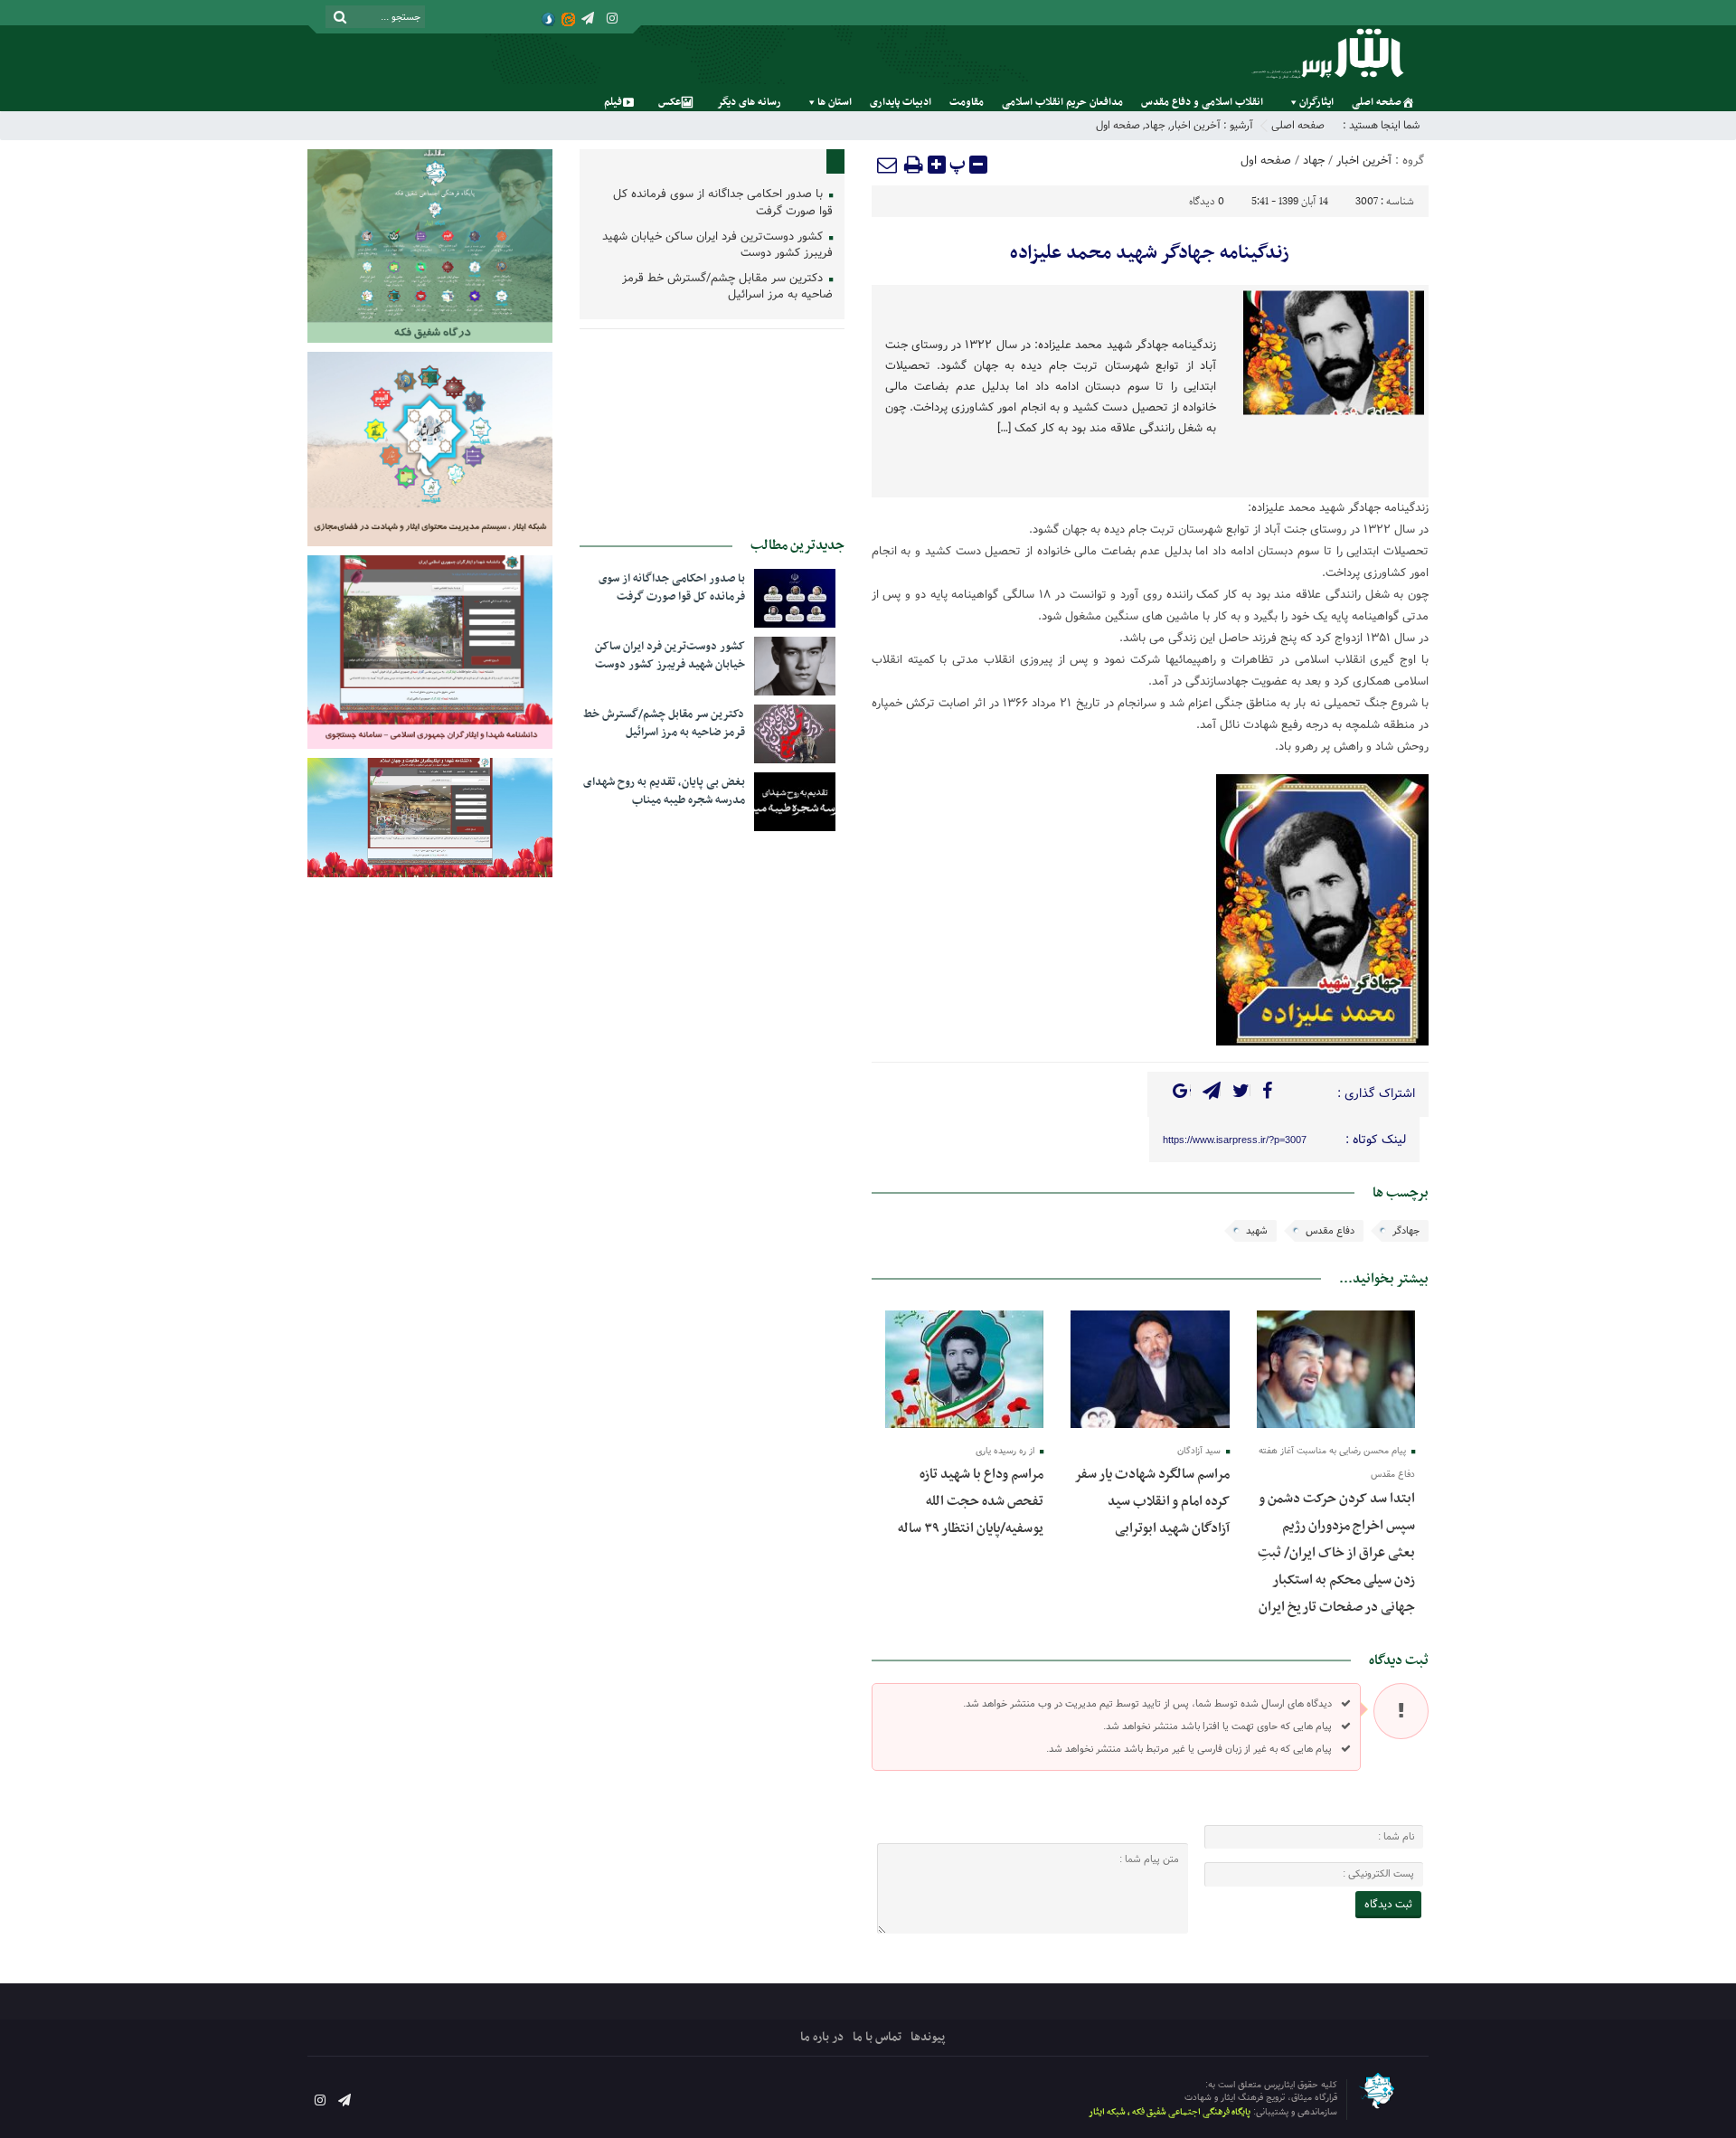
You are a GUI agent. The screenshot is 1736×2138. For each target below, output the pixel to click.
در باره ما (822, 2037)
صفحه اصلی (1377, 102)
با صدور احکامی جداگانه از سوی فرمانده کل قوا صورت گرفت (723, 203)
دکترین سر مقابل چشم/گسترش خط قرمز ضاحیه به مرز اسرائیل (727, 288)
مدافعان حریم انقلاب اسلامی (1062, 102)
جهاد (1155, 125)
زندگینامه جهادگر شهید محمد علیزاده (1150, 253)
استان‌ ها (835, 102)
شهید (1257, 1231)
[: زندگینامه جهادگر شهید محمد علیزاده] (888, 165)
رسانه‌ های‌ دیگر (749, 102)
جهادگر (1406, 1231)
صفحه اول (1118, 125)
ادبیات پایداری (901, 102)
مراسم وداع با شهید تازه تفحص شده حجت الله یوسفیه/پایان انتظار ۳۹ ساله (969, 1501)
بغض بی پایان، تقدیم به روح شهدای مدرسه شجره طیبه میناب (664, 791)
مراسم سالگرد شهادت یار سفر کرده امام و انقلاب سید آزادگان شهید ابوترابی (1152, 1501)
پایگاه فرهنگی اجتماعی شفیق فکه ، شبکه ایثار (1170, 2112)
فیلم (613, 102)
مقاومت (967, 102)
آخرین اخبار (1195, 125)
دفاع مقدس (1330, 1231)
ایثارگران (1316, 102)
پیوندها (928, 2037)
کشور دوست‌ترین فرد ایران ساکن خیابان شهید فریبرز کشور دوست (717, 246)
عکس (670, 102)
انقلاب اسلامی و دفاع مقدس (1202, 102)
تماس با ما (877, 2037)
